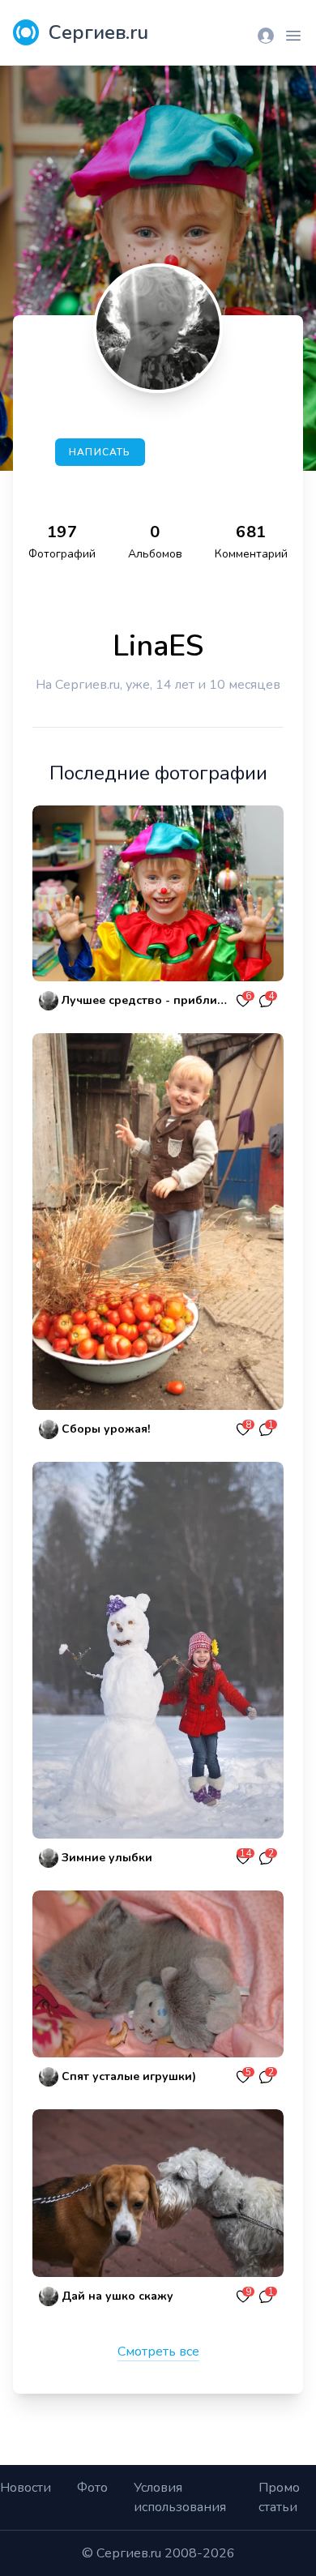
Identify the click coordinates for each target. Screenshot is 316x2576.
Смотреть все (158, 2352)
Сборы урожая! (106, 1429)
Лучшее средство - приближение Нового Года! (147, 1000)
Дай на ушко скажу (117, 2296)
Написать (100, 452)
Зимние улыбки (107, 1858)
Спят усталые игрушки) (129, 2076)
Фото (92, 2488)
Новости (26, 2488)
